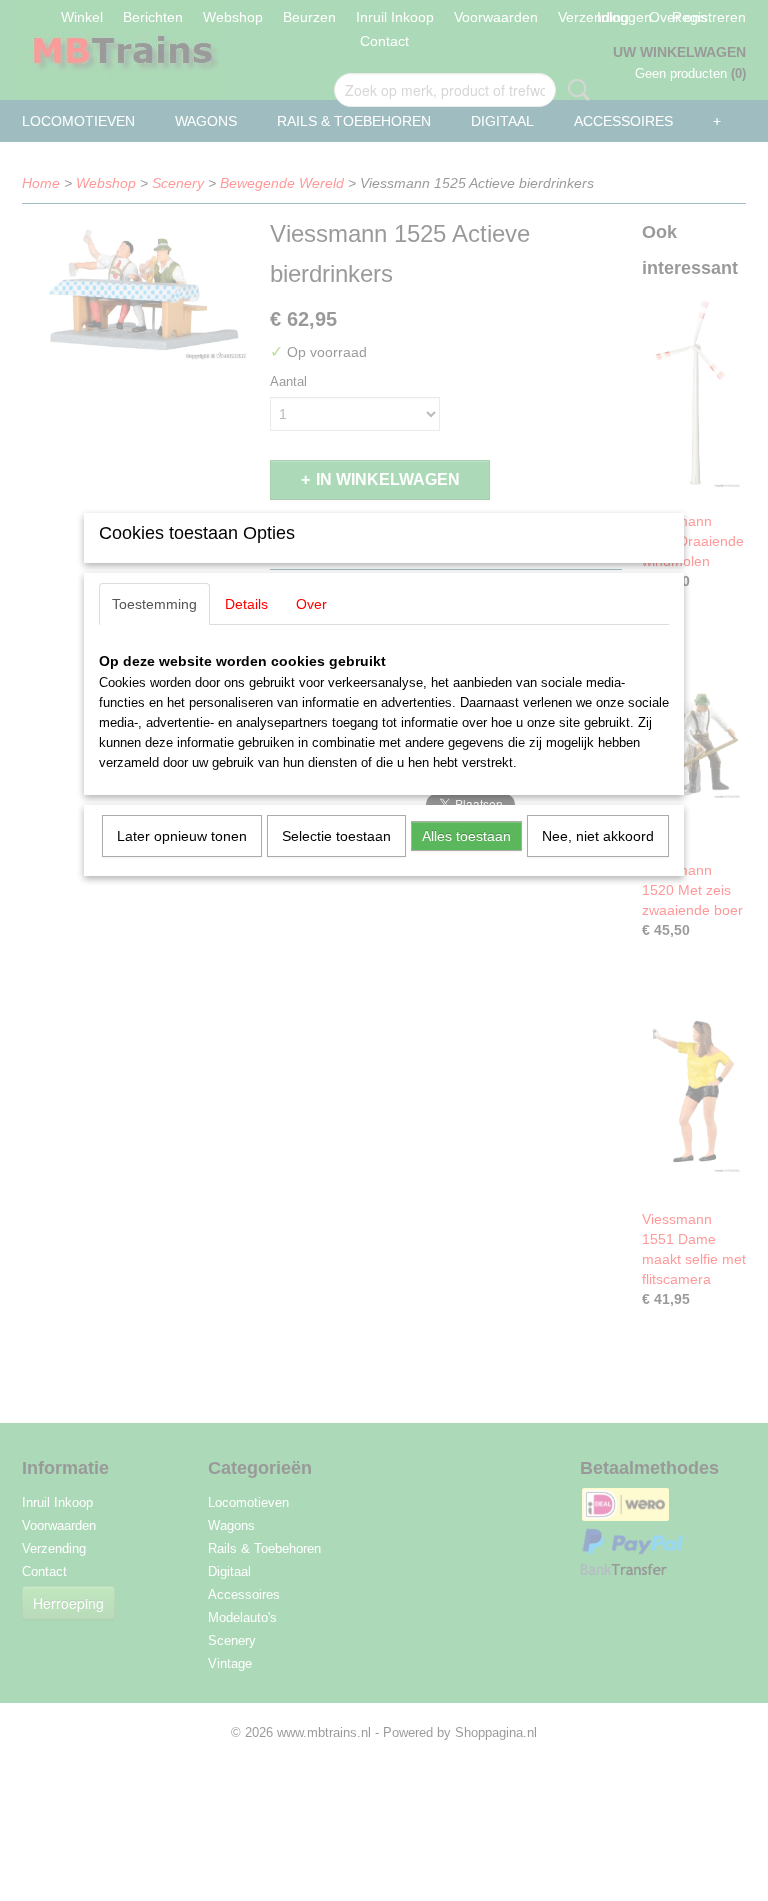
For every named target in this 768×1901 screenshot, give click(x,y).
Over (311, 604)
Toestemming (154, 604)
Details (246, 604)
